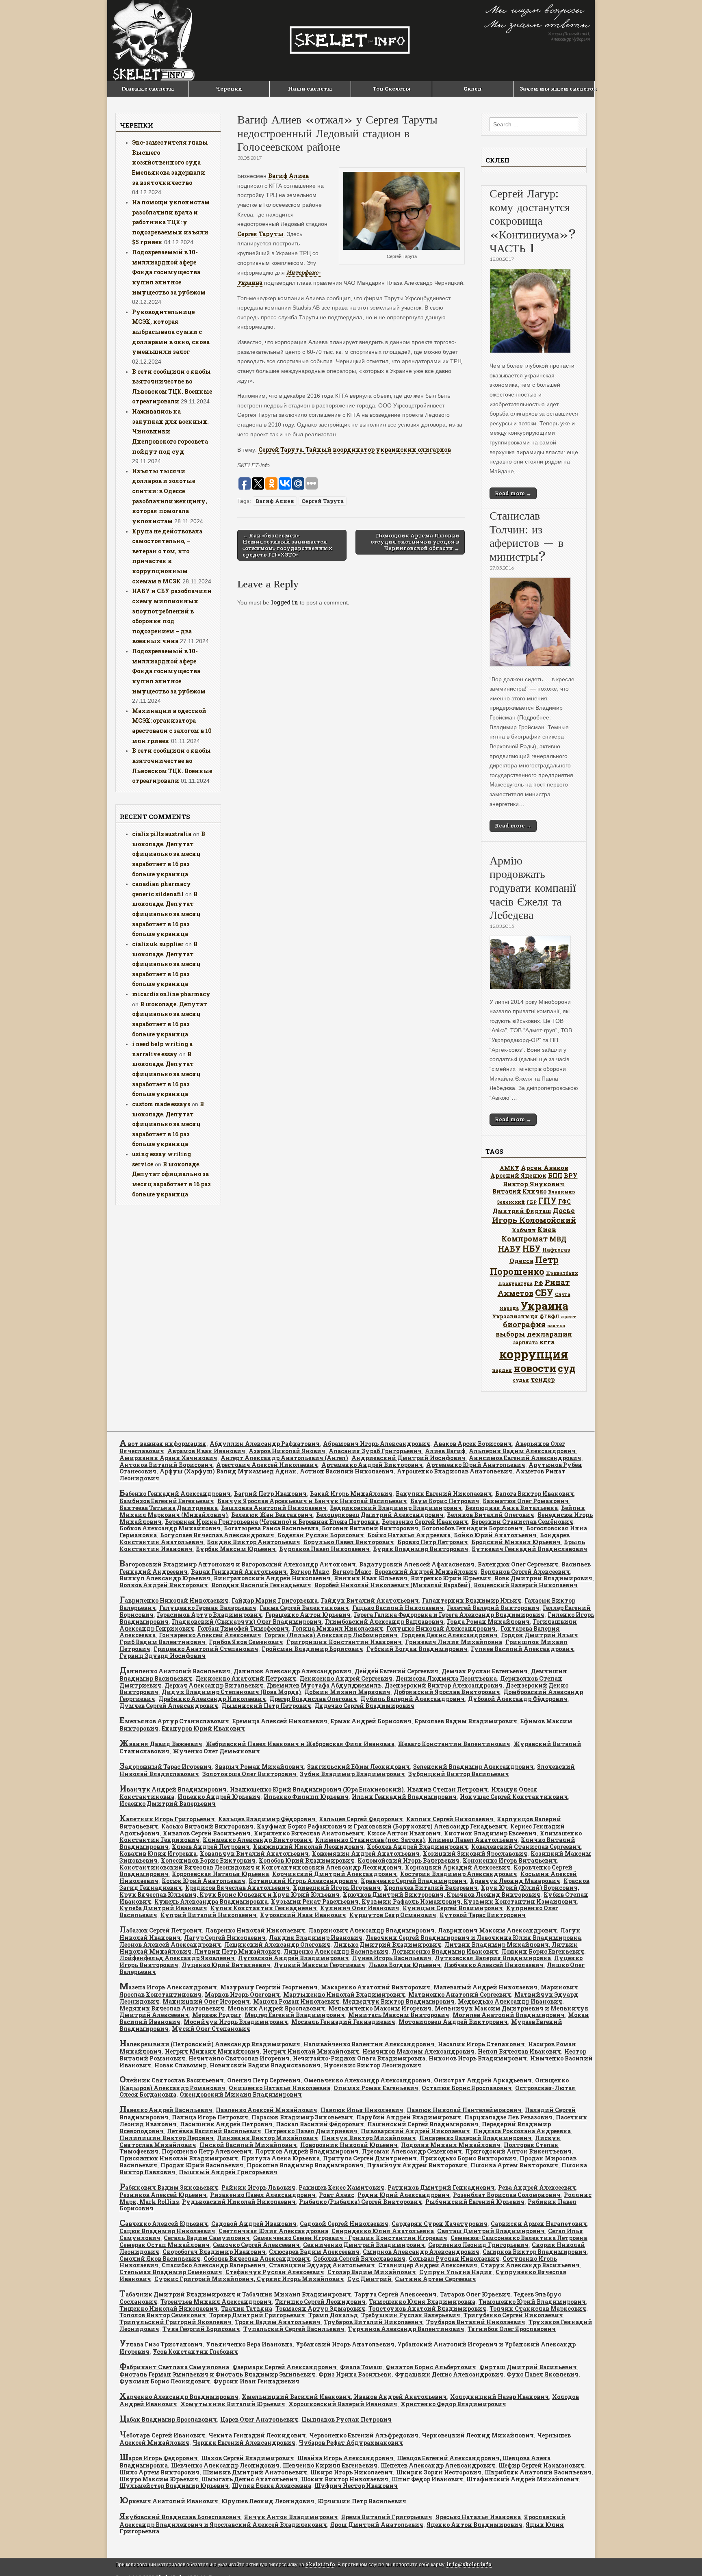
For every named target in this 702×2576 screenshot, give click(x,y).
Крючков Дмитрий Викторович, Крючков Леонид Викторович (442, 1895)
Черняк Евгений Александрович (244, 2443)
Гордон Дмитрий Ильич (539, 1635)
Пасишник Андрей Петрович (226, 2124)
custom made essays (161, 1104)
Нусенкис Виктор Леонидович (373, 2065)
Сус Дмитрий (369, 2279)
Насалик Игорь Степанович (481, 2044)
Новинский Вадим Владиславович (265, 2065)
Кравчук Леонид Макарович (515, 1881)
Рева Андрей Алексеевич (537, 2187)
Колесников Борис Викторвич (208, 1860)
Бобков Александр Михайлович (170, 1528)
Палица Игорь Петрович (210, 2117)
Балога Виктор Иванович (535, 1494)
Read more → (513, 493)
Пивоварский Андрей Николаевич (415, 2131)
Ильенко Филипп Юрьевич (306, 1797)
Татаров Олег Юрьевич (475, 2294)
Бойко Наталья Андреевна (409, 1535)
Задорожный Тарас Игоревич (166, 1767)
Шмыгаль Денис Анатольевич (250, 2479)
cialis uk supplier (158, 944)
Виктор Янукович (534, 1184)
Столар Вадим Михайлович (372, 2272)
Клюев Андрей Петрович (211, 1847)
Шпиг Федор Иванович (427, 2479)
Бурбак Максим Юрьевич (236, 1549)
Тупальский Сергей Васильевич (294, 2329)
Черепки (229, 89)
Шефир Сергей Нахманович (541, 2465)
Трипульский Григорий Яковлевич (175, 2322)
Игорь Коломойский (534, 1220)
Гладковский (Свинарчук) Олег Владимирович (247, 1622)
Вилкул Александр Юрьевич (165, 1578)
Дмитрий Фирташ (522, 1211)
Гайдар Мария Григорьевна (275, 1600)
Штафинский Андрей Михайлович (523, 2479)
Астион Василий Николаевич (347, 1471)
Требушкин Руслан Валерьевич (411, 2315)
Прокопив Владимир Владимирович (305, 2165)
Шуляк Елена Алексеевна (272, 2486)
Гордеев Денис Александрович (449, 1635)
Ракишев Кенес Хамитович (341, 2187)
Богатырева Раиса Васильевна (271, 1528)
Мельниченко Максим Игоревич (380, 2008)
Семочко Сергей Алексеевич (256, 2245)
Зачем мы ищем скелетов (557, 89)
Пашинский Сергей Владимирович (423, 2124)
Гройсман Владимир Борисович (312, 1649)
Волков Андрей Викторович (164, 1585)
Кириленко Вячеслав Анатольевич (309, 1833)
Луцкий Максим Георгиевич (320, 1965)
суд (567, 1368)
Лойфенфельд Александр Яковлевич (177, 1958)
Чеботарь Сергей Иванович (162, 2435)
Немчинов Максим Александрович (418, 2051)
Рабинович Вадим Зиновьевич (169, 2187)
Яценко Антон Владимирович (474, 2525)
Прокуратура (515, 1283)
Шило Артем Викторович (159, 2472)
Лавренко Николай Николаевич (255, 1930)
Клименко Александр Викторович (257, 1840)
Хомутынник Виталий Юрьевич (233, 2404)
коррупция (534, 1354)
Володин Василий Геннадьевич (261, 1585)
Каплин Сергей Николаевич (450, 1819)
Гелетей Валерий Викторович (493, 1608)
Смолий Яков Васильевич (160, 2259)
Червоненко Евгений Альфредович (364, 2435)
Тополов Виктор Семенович (163, 2315)
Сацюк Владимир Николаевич (167, 2231)
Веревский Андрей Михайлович (426, 1572)
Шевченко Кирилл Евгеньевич (330, 2465)
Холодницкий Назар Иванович (499, 2397)
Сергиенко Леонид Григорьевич (478, 2245)
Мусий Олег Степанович (211, 2029)
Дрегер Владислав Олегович (313, 1699)
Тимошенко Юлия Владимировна (422, 2302)
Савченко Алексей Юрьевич (164, 2224)
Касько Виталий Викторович (207, 1826)
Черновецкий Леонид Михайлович (478, 2435)
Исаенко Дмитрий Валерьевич (168, 1804)
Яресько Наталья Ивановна (478, 2517)
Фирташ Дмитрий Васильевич (528, 2367)
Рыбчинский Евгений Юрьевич (475, 2202)
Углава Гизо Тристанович (161, 2344)
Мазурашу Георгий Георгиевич (269, 1987)
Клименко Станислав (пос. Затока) (370, 1840)
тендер (543, 1379)
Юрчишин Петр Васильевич (362, 2501)
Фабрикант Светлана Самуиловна (174, 2367)
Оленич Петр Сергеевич (264, 2080)
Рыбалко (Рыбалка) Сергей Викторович (361, 2202)
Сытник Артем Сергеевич (435, 2279)
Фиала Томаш (361, 2367)
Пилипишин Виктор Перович (167, 2138)
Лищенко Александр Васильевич (336, 1951)
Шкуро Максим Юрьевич (159, 2479)
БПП (555, 1175)
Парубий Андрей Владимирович (409, 2117)
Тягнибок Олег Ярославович (512, 2329)
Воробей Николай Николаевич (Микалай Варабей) (392, 1585)
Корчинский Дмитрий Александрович (335, 1874)
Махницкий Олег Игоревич (206, 2001)
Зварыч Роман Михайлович (259, 1767)
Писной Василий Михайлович (248, 2145)
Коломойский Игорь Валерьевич (408, 1860)
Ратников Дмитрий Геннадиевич (441, 2187)
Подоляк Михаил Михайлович (451, 2145)
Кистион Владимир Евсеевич (490, 1833)
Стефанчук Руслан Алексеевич (275, 2272)
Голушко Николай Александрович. (442, 1628)
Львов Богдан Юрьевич (405, 1965)
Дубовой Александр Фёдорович (518, 1699)
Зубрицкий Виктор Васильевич (459, 1774)
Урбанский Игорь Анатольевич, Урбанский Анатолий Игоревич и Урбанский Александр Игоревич (348, 2348)
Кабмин (524, 1230)
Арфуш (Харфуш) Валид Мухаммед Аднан (228, 1471)
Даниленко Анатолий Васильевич (175, 1671)
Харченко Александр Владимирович (179, 2397)
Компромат (524, 1239)
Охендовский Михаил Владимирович (241, 2094)
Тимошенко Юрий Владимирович (532, 2302)
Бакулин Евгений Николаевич (444, 1494)
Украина (544, 1305)
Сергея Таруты (260, 234)
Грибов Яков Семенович (246, 1642)
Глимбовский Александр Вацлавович (384, 1622)
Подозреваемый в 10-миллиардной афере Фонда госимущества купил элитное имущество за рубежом (169, 272)
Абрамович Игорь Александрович (377, 1444)
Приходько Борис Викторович (468, 2158)
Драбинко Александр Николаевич (212, 1699)
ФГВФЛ (549, 1316)
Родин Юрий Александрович (404, 2195)
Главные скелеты (148, 89)
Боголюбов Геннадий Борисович (472, 1528)
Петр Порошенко (524, 1265)
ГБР (532, 1202)
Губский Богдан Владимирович (417, 1649)
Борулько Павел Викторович (349, 1542)
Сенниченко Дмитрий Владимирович (364, 2245)
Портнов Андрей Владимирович (307, 2151)
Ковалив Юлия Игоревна (158, 1853)
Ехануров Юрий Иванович (203, 1728)
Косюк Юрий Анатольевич (204, 1881)
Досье (564, 1210)
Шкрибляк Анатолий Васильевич (538, 2472)
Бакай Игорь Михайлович (351, 1494)
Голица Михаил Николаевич (338, 1628)
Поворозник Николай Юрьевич (349, 2145)
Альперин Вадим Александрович (522, 1451)
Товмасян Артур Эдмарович (320, 2308)
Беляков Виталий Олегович (491, 1515)
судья (521, 1380)
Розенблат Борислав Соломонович (507, 2195)
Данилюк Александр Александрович (292, 1671)
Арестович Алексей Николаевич (267, 1465)
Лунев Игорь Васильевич (392, 1958)
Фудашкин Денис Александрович (449, 2374)
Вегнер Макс (310, 1572)
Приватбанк (562, 1273)
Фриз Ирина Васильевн (355, 2374)
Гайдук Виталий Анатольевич (370, 1600)
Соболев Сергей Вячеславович (359, 2259)
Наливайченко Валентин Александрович (369, 2044)
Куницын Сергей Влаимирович (453, 1908)
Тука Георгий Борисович (201, 2329)
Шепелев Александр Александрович (438, 2465)
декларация (549, 1334)
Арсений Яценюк (518, 1175)
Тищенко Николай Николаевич (169, 2308)
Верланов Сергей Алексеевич (525, 1572)
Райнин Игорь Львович (258, 2187)
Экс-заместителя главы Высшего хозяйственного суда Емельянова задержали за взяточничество (170, 162)
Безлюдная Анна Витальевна (511, 1508)
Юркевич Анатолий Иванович (169, 2501)
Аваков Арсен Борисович (473, 1444)
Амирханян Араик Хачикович (168, 1458)
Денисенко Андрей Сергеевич (346, 1678)
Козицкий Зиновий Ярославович (475, 1853)
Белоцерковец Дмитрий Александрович (380, 1515)
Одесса (521, 1261)
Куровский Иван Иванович (303, 1915)
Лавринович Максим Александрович (497, 1930)
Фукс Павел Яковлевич (543, 2374)
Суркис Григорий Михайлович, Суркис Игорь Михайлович (249, 2279)
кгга (547, 1342)
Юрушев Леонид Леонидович (268, 2501)
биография (524, 1324)
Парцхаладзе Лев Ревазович (508, 2117)
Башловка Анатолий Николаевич (274, 1508)
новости (535, 1368)
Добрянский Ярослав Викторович (447, 1692)
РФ (539, 1283)
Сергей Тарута (323, 501)
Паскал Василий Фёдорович (320, 2124)
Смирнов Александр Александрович (421, 2252)
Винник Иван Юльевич (371, 1578)
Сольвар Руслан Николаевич (454, 2259)
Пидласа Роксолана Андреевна (522, 2131)
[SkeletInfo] (351, 41)
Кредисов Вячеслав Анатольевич (237, 1888)
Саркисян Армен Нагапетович (539, 2224)
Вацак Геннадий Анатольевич (239, 1572)
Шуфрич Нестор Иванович (356, 2486)
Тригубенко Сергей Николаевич (513, 2315)
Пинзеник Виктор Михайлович (268, 2138)
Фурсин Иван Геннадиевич (256, 2381)
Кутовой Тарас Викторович (483, 1915)
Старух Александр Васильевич (530, 2265)
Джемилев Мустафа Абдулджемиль (324, 1685)
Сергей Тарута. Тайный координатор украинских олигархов (355, 450)
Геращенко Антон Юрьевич (308, 1615)
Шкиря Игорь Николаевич (352, 2472)
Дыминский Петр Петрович (266, 1706)
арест (569, 1316)
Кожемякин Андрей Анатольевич (366, 1853)
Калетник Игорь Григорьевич (167, 1819)
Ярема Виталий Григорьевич (387, 2517)
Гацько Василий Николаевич (398, 1608)
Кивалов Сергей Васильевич (207, 1833)
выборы (510, 1334)
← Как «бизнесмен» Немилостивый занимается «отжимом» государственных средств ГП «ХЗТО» (288, 545)
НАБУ (509, 1249)
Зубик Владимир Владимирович (352, 1774)
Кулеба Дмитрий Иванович (163, 1908)
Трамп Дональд (333, 2315)
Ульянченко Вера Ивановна (249, 2344)
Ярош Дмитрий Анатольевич (377, 2525)
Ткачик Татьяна (247, 2308)
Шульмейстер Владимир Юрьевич (174, 2486)
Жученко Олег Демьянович (216, 1751)
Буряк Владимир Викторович (421, 1549)
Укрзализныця (515, 1316)
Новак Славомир (180, 2065)
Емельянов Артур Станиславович (174, 1721)
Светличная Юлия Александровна (273, 2231)
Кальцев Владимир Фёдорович (267, 1819)
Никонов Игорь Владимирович (478, 2058)
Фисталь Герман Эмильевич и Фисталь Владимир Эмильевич (217, 2374)
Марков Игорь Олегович (242, 1994)
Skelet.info (320, 2564)
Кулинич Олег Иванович (360, 1908)
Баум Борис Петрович (445, 1501)
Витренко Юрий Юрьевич (451, 1578)
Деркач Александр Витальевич (214, 1685)
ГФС (564, 1202)
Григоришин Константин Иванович (344, 1642)
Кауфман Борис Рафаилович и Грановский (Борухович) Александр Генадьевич (382, 1826)
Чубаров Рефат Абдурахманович (351, 2443)
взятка (556, 1325)
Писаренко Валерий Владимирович (476, 2138)
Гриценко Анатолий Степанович (206, 1649)
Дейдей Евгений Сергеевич (396, 1671)
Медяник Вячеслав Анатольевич (172, 2008)
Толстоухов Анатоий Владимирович (427, 2308)
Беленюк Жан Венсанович (272, 1515)
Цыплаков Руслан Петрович (347, 2419)
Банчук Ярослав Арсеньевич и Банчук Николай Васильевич (312, 1501)
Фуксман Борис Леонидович (165, 2381)
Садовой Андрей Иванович (254, 2224)
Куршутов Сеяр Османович (393, 1915)
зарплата (525, 1342)
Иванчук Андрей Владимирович (173, 1789)
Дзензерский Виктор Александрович (444, 1685)
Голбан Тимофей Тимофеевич (243, 1628)
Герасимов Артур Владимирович (209, 1615)
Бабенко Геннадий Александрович (175, 1494)
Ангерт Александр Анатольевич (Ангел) (284, 1458)
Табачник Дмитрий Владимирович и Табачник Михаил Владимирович (235, 2294)
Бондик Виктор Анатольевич (253, 1542)
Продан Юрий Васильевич (202, 2165)
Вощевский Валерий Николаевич (526, 1585)
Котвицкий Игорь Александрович (303, 1881)
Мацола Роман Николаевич (296, 2001)
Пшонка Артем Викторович (514, 2165)
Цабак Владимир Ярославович (168, 2419)
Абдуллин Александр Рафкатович (265, 1444)
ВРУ (571, 1175)
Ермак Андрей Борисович (371, 1721)
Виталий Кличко (519, 1191)
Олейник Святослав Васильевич (172, 2080)
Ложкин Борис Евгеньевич (543, 1951)
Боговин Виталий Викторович (370, 1528)
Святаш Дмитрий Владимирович (491, 2231)
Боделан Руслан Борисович (321, 1535)
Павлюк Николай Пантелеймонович (464, 2110)
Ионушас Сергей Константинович (514, 1797)
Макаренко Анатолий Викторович (376, 1987)
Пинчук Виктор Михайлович (369, 2138)
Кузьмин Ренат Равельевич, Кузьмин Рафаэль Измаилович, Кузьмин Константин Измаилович (424, 1901)
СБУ (544, 1292)
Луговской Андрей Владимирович (294, 1958)
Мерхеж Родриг (217, 2015)
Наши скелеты (310, 89)
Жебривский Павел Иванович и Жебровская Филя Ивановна (300, 1744)
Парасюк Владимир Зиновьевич (302, 2117)
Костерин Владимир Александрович (459, 1874)
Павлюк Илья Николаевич (362, 2110)
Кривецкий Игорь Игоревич (337, 1888)
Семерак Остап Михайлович (165, 2245)
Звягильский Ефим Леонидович (359, 1767)
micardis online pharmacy (171, 994)
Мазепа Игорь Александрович (168, 1987)
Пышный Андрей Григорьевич (228, 2172)
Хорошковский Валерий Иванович (343, 2404)
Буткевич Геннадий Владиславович (530, 1549)
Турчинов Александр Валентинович (406, 2329)
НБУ (532, 1248)
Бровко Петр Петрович (433, 1542)
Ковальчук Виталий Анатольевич (254, 1853)
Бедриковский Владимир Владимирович (396, 1508)
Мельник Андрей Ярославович (276, 2008)
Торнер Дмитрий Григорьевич (257, 2315)
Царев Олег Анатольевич (259, 2419)
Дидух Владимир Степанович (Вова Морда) (231, 1692)
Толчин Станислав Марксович (538, 2308)
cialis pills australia (162, 834)
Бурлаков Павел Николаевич (324, 1549)
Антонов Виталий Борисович (166, 1465)
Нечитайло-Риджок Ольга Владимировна (359, 2058)
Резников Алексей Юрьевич (163, 2195)
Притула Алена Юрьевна (281, 2158)
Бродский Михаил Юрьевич (516, 1542)
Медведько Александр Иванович (510, 2001)
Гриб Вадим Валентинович (162, 1642)
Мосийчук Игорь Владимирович (236, 2022)
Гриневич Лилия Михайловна (454, 1642)
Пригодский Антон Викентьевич (518, 2151)
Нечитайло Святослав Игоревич (239, 2058)
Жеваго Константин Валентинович (454, 1744)
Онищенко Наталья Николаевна (279, 2088)
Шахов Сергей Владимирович (248, 2458)
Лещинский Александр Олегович (277, 1944)
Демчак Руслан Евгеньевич (485, 1671)
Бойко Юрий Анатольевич (495, 1535)
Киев (547, 1230)
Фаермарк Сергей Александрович (285, 2367)
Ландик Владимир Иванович (316, 1938)
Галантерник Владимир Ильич (472, 1600)
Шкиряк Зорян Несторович (439, 2472)
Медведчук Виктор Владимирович (399, 2001)
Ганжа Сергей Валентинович (304, 1608)
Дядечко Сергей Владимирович (364, 1706)
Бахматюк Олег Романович (526, 1501)
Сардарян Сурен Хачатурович (440, 2224)
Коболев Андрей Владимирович (417, 1847)
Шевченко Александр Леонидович (225, 2465)
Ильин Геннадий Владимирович (404, 1797)
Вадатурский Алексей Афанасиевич (417, 1564)
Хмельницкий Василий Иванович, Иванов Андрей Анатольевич (344, 2397)
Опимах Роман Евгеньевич (376, 2088)
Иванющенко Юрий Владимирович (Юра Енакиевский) (317, 1789)
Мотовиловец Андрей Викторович (453, 2022)
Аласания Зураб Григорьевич (375, 1451)
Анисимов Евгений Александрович (525, 1458)
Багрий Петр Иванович (270, 1494)
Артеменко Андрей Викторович (372, 1465)
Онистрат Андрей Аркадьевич (483, 2080)
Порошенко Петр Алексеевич (207, 2151)
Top (683, 2557)
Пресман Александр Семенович (412, 2151)
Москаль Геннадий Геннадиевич (343, 2022)
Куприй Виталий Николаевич (209, 1915)
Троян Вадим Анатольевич (278, 2322)
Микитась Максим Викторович (399, 2015)
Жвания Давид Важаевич (161, 1744)
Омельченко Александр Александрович (367, 2080)
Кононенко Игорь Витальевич (510, 1860)
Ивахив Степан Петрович (447, 1789)
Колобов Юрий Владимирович (307, 1860)
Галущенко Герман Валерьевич (208, 1608)
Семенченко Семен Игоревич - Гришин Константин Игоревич (350, 2238)
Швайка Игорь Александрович (346, 2458)
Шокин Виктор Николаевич (345, 2479)
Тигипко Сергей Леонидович (320, 2302)
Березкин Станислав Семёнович (522, 1522)
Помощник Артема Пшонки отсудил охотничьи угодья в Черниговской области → (415, 542)
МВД (558, 1239)
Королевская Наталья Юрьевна (220, 1874)
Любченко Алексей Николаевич (494, 1965)
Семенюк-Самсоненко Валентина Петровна (519, 2238)
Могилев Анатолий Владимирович (509, 2015)
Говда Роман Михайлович (488, 1622)
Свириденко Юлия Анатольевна (383, 2231)
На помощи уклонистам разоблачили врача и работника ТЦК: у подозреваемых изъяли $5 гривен (171, 222)
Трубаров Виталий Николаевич (373, 2322)
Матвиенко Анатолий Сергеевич (460, 1994)
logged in (285, 602)
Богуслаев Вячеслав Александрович (217, 1535)
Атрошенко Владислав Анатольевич (455, 1471)
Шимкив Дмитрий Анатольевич (255, 2472)
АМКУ (509, 1168)
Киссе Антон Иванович (404, 1833)
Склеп (473, 89)
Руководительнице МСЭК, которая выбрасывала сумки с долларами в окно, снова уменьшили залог (171, 332)
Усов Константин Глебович (195, 2352)
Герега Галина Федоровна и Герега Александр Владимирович (449, 1615)
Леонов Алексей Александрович (170, 1944)
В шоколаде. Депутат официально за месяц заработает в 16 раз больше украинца (169, 854)
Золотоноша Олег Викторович (249, 1774)
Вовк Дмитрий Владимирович (543, 1578)
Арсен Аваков (545, 1168)
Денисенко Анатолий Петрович (246, 1678)
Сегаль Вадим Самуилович (207, 2238)
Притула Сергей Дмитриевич (370, 2158)
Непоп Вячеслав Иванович (519, 2051)
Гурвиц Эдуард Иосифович (162, 1656)
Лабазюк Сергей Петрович (161, 1930)
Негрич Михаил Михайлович (212, 2051)
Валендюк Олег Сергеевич (518, 1564)
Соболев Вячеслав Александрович (257, 2259)
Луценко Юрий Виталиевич (226, 1965)
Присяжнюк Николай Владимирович (179, 2158)
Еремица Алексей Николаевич (280, 1721)
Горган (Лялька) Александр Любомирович (331, 1635)
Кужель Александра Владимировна (211, 1901)
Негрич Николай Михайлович (311, 2051)
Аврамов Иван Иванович (206, 1451)
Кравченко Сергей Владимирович (414, 1881)
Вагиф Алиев (288, 176)
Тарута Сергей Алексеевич (395, 2294)
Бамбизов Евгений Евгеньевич (167, 1501)
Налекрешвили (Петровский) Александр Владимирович (210, 2044)
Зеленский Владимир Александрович (473, 1767)
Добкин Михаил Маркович (347, 1692)
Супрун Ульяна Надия (456, 2272)
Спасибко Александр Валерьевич (214, 2265)
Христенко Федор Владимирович (453, 2404)
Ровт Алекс (337, 2195)
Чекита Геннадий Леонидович (257, 2435)
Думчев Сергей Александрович (169, 1706)
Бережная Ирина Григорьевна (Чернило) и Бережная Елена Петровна (272, 1522)
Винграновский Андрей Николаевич (272, 1578)
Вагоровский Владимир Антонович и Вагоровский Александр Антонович (238, 1564)
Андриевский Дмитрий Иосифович (408, 1458)
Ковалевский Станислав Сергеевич (526, 1847)
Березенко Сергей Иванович (425, 1522)
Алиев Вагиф (445, 1451)
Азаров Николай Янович (287, 1451)
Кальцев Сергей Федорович (361, 1819)
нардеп (502, 1370)
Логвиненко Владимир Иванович (445, 1951)
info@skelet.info (469, 2564)
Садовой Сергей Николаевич (344, 2224)
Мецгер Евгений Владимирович (295, 2015)
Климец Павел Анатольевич (473, 1840)
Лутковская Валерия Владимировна (493, 1958)
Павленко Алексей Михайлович (266, 2110)
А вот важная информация (163, 1444)
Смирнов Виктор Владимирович (535, 2252)
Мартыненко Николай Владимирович (344, 1994)
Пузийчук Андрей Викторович (417, 2165)
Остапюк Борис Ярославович (467, 2088)
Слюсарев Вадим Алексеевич (314, 2252)
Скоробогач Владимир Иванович (214, 2252)
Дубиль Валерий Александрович (413, 1699)
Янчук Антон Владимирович (291, 2517)
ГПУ (547, 1201)
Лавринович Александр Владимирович (372, 1930)
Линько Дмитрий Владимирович (387, 1944)
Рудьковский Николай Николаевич (239, 2202)
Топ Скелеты (392, 89)
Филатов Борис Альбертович (431, 2367)
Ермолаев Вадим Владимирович (466, 1721)
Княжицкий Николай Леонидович (308, 1847)
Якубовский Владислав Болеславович (180, 2517)
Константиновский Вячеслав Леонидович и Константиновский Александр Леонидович (261, 1867)
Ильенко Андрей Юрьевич (219, 1797)
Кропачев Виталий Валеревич (431, 1888)
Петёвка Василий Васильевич (214, 2131)
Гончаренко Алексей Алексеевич (210, 1635)
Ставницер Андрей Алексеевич (428, 2265)
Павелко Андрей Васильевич (166, 2110)
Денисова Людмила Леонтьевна (446, 1678)
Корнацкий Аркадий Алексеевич (458, 1867)
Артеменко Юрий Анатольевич (476, 1465)
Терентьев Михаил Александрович (216, 2302)
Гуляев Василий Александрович (522, 1649)
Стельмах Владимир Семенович (171, 2272)
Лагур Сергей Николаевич (225, 1938)
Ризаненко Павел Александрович (263, 2195)
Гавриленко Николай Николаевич (174, 1600)
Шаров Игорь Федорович (159, 2458)
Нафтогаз (556, 1250)
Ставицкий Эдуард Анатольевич (322, 2265)
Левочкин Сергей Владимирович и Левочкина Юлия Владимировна (473, 1938)
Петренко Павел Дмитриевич (311, 2131)
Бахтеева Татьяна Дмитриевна (169, 1508)
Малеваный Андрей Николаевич (485, 1987)
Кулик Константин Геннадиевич (264, 1908)
